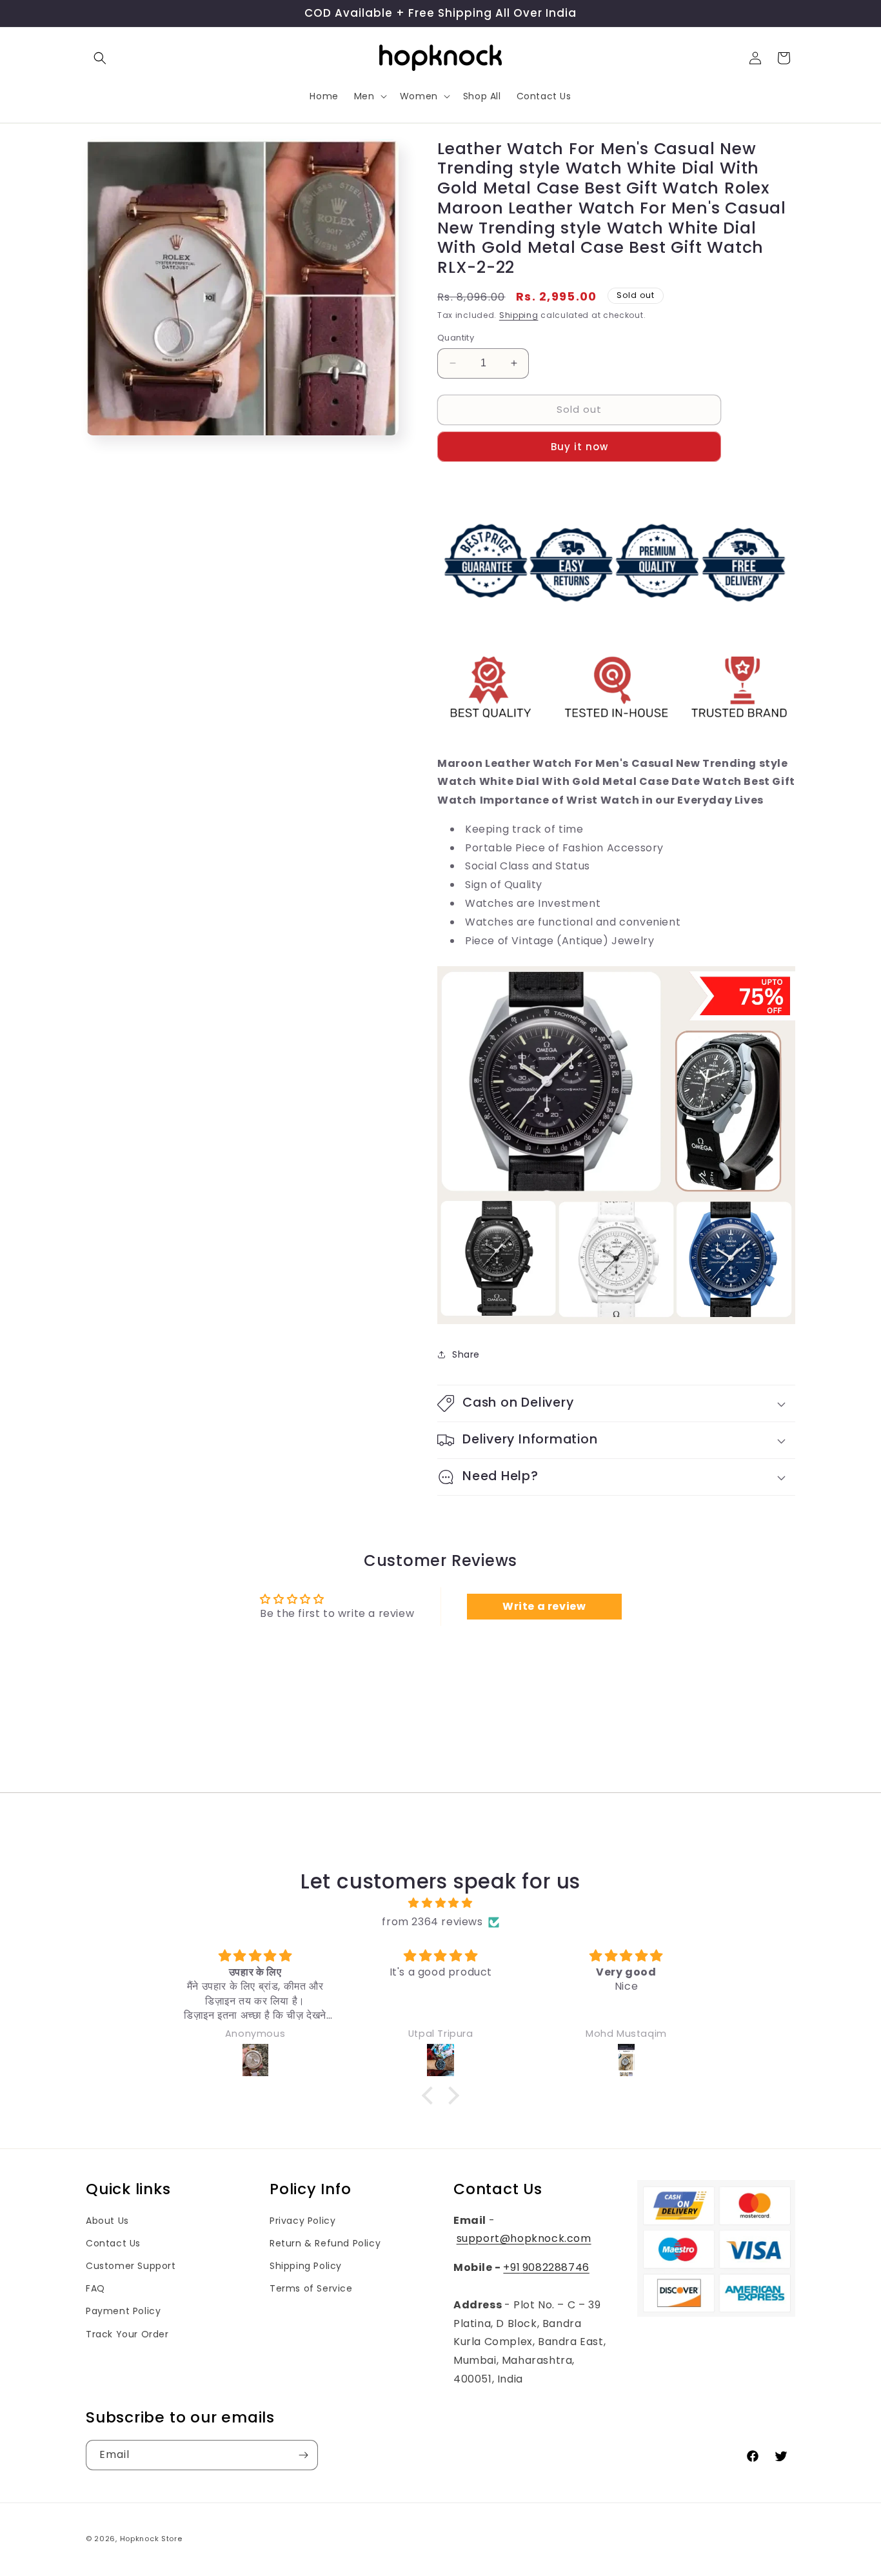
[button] (100, 58)
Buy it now (579, 447)
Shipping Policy (306, 2266)
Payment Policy (123, 2311)
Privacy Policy (302, 2221)
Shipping (519, 315)
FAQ (95, 2288)
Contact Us (113, 2243)
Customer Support (131, 2266)
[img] (440, 1903)
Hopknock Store (151, 2539)
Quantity (456, 338)
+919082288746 (546, 2267)
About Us (107, 2221)
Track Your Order (127, 2334)
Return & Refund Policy (325, 2243)
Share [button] (466, 1354)
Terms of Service (311, 2288)
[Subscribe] (303, 2455)
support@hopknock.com (524, 2238)
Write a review (544, 1606)
